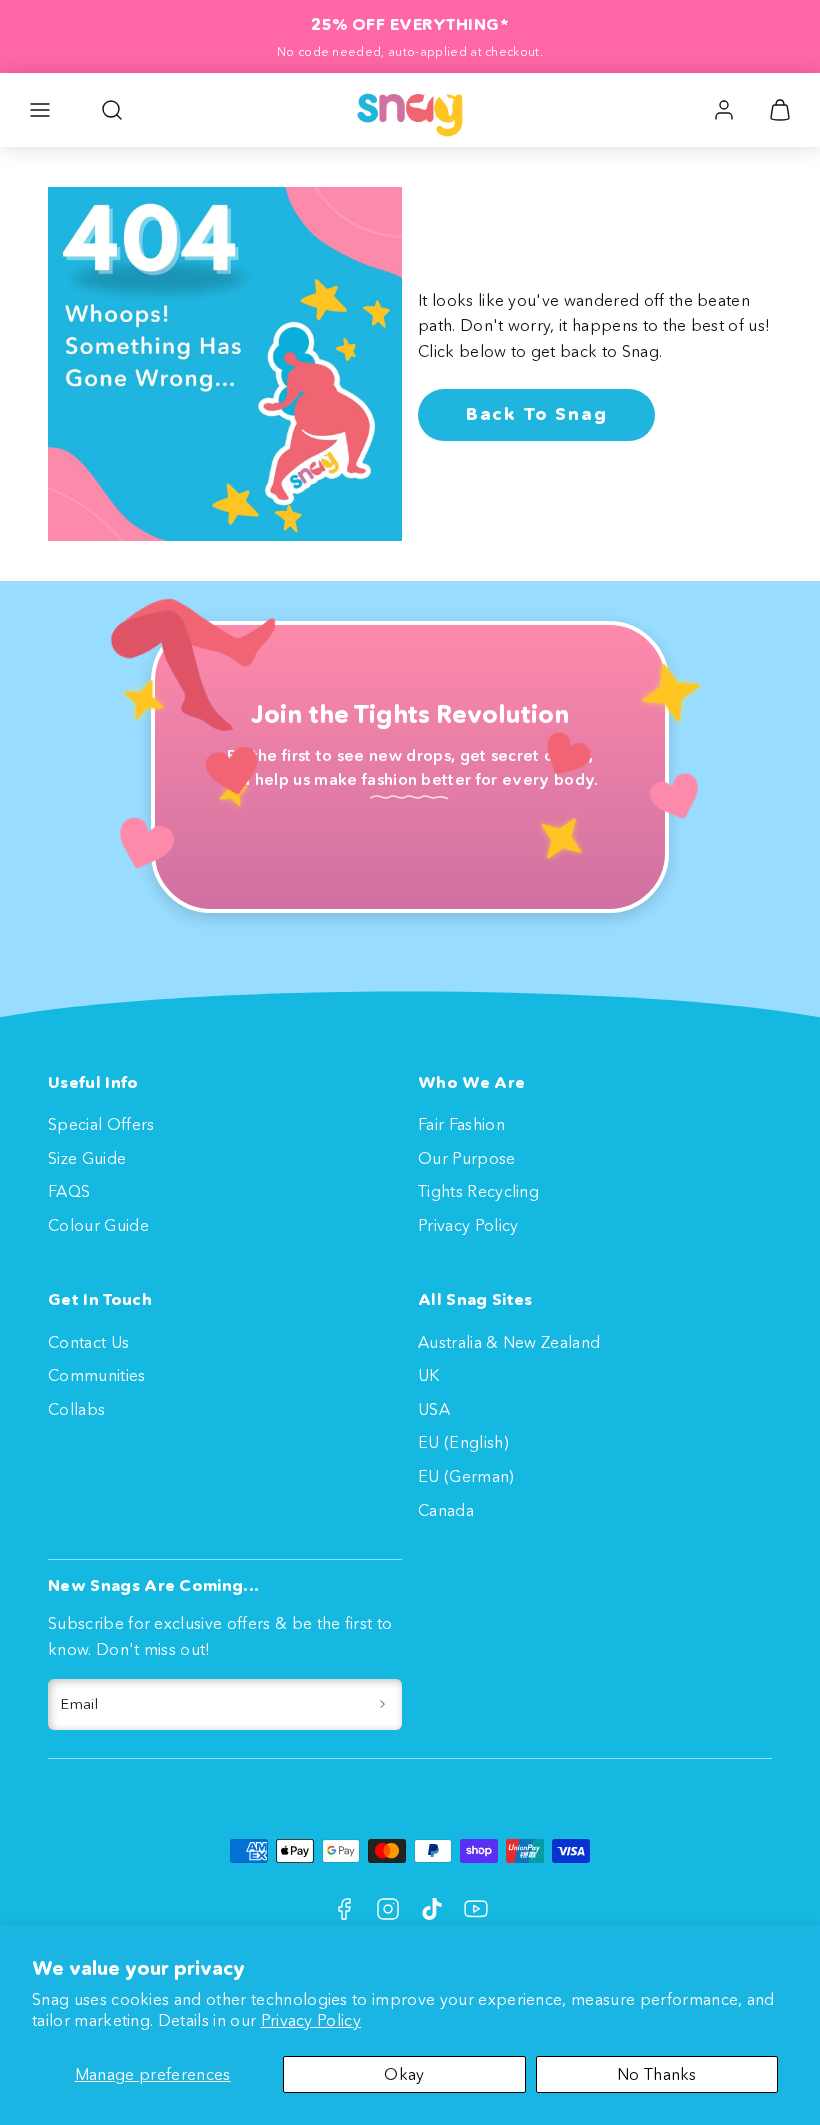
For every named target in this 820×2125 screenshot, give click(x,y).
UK (429, 1375)
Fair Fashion (461, 1124)
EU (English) (463, 1442)
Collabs (76, 1409)
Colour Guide (98, 1225)
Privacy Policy (311, 2020)
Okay (404, 2074)
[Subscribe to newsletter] (382, 1705)
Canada (446, 1510)
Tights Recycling (478, 1191)
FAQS (69, 1191)
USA (434, 1409)
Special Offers (101, 1124)
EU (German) (466, 1476)
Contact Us (88, 1342)
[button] (40, 110)
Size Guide (87, 1158)
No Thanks (657, 2074)
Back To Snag (537, 414)
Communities (97, 1375)
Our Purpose (467, 1158)
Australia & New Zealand (509, 1342)
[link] (724, 110)
